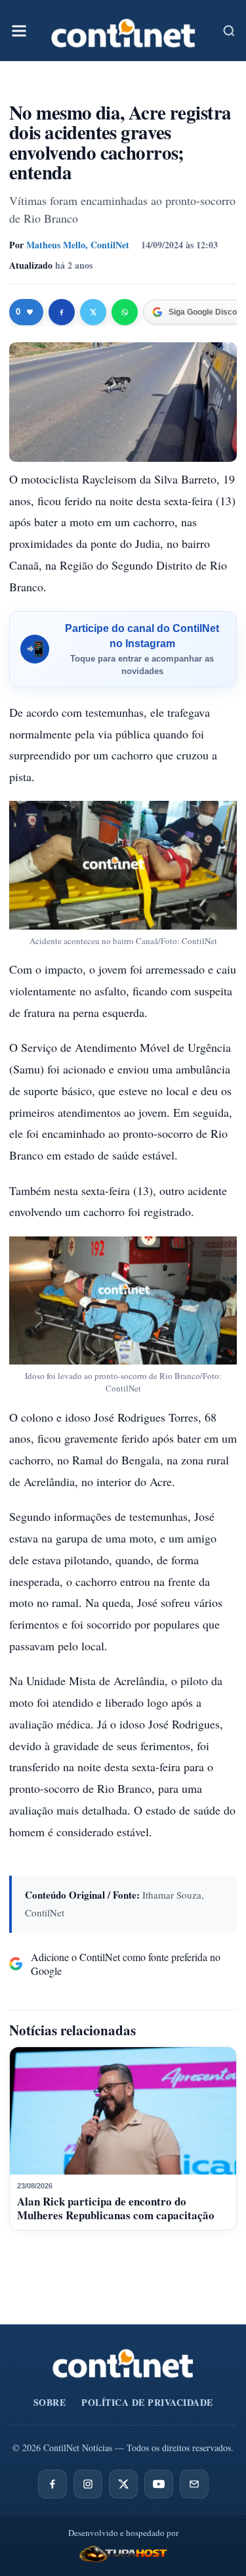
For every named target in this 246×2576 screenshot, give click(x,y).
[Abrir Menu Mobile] (19, 31)
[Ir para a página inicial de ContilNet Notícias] (123, 2363)
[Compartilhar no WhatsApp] (125, 312)
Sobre (50, 2402)
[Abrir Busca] (229, 31)
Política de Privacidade (147, 2402)
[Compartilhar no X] (93, 312)
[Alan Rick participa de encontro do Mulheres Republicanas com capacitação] (123, 2111)
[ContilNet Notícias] (123, 31)
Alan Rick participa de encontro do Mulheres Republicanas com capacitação (116, 2208)
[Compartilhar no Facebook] (62, 312)
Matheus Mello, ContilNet (78, 245)
